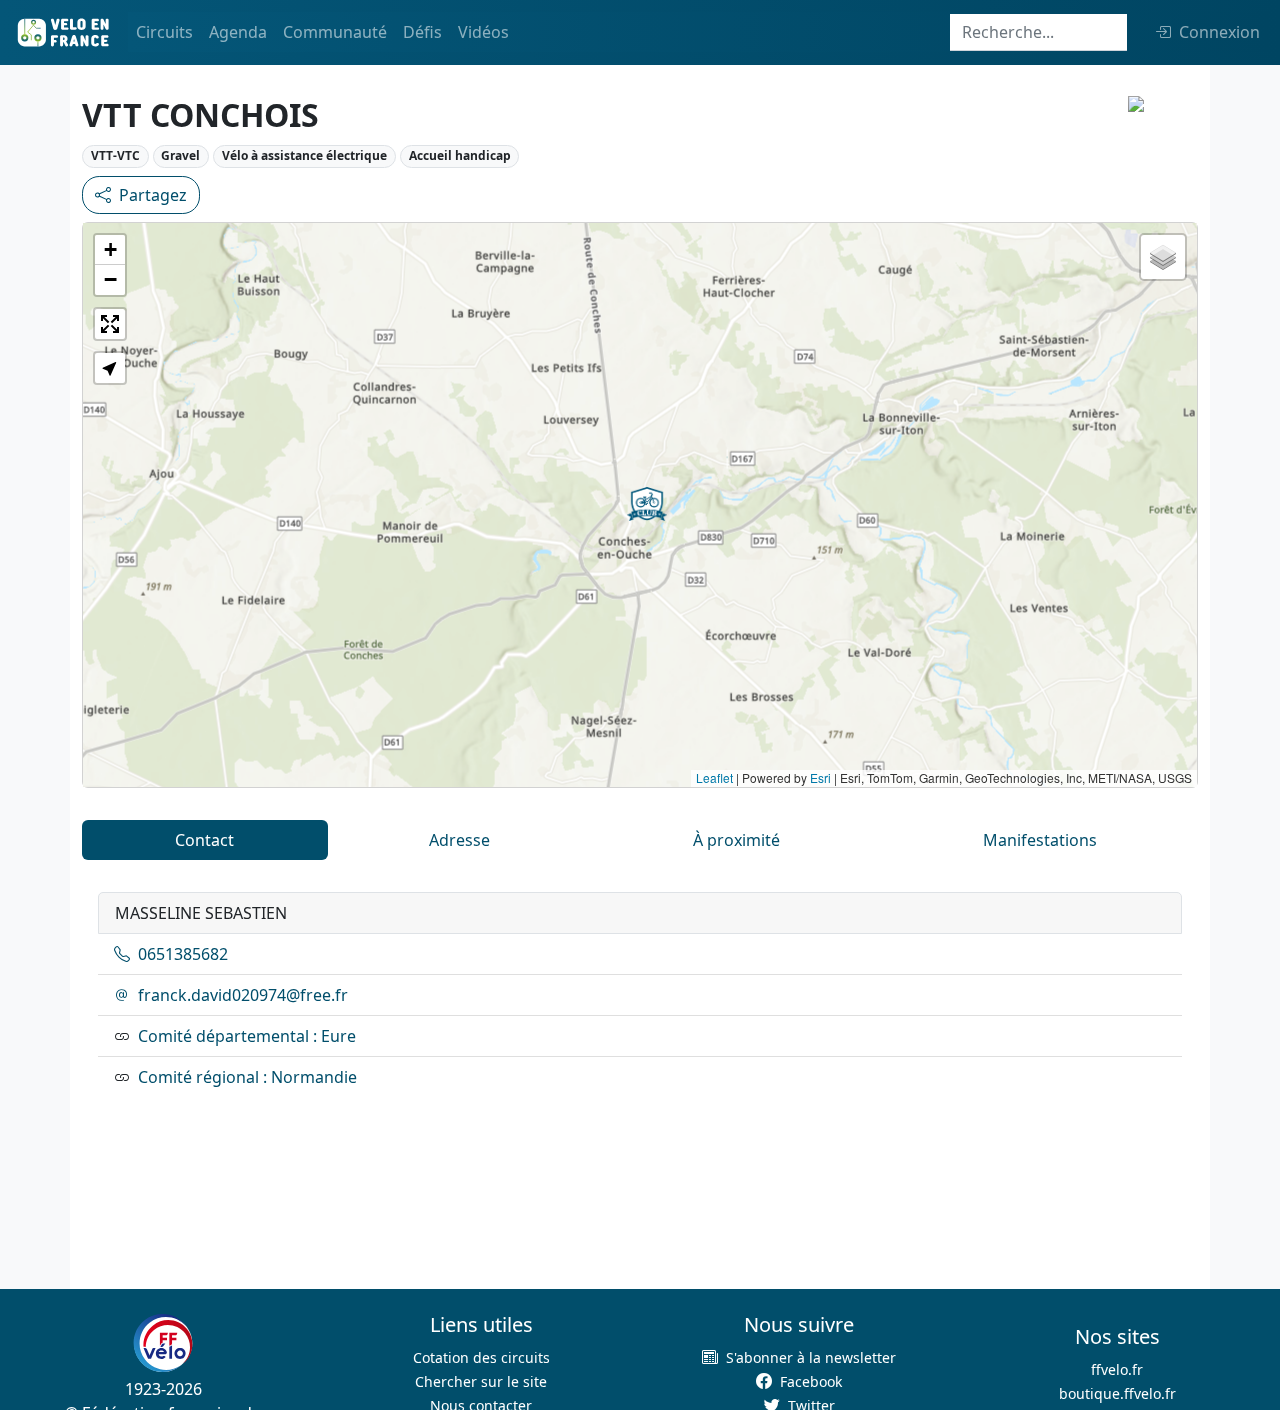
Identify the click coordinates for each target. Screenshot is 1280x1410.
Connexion (1219, 32)
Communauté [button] (335, 32)
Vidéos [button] (483, 32)
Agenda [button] (238, 32)
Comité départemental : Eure (247, 1036)
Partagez (153, 195)
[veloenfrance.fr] (62, 32)
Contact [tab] (204, 840)
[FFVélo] (163, 1343)
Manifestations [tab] (1040, 840)
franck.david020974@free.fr (243, 995)
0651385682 (183, 954)
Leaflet (714, 777)
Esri (820, 777)
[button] (647, 504)
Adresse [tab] (459, 840)
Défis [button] (422, 32)
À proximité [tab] (736, 840)
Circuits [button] (164, 32)
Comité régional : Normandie (247, 1077)
